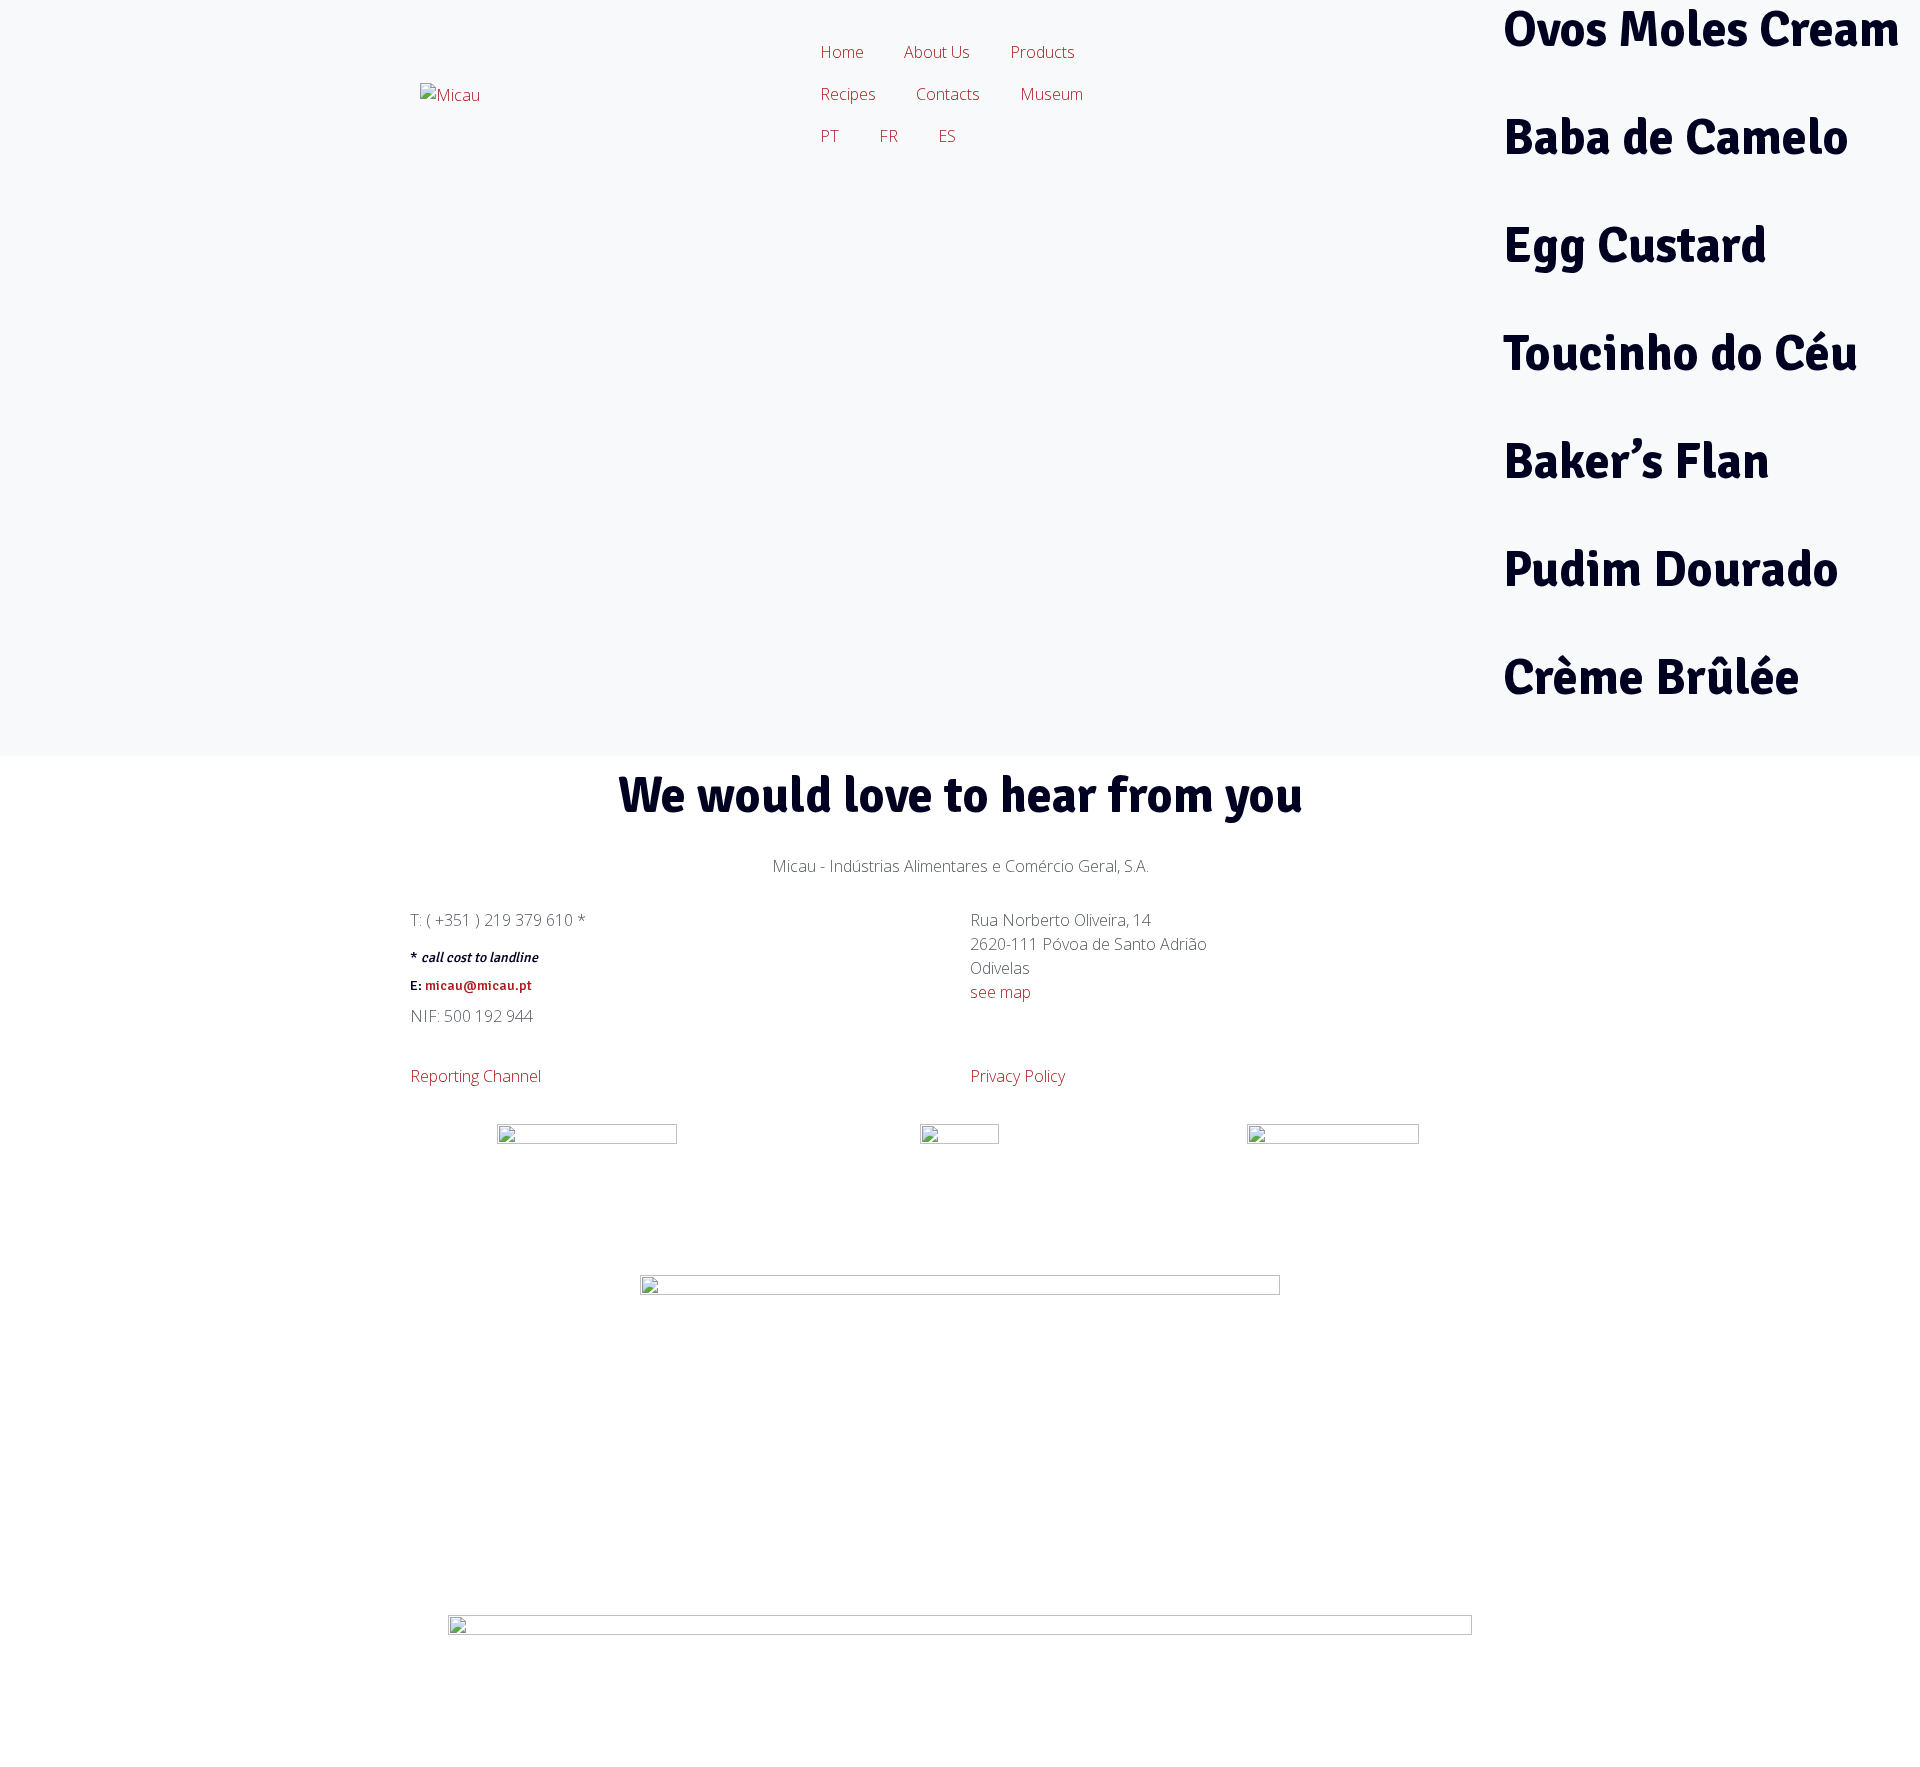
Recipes (848, 94)
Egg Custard (1635, 246)
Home (842, 52)
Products (1042, 52)
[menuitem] (829, 136)
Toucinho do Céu (1680, 354)
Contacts (948, 94)
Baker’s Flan (1636, 462)
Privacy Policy (1017, 1076)
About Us (937, 52)
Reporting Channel (475, 1076)
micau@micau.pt (478, 985)
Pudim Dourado (1671, 570)
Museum (1051, 94)
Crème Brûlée (1651, 678)
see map (1000, 992)
